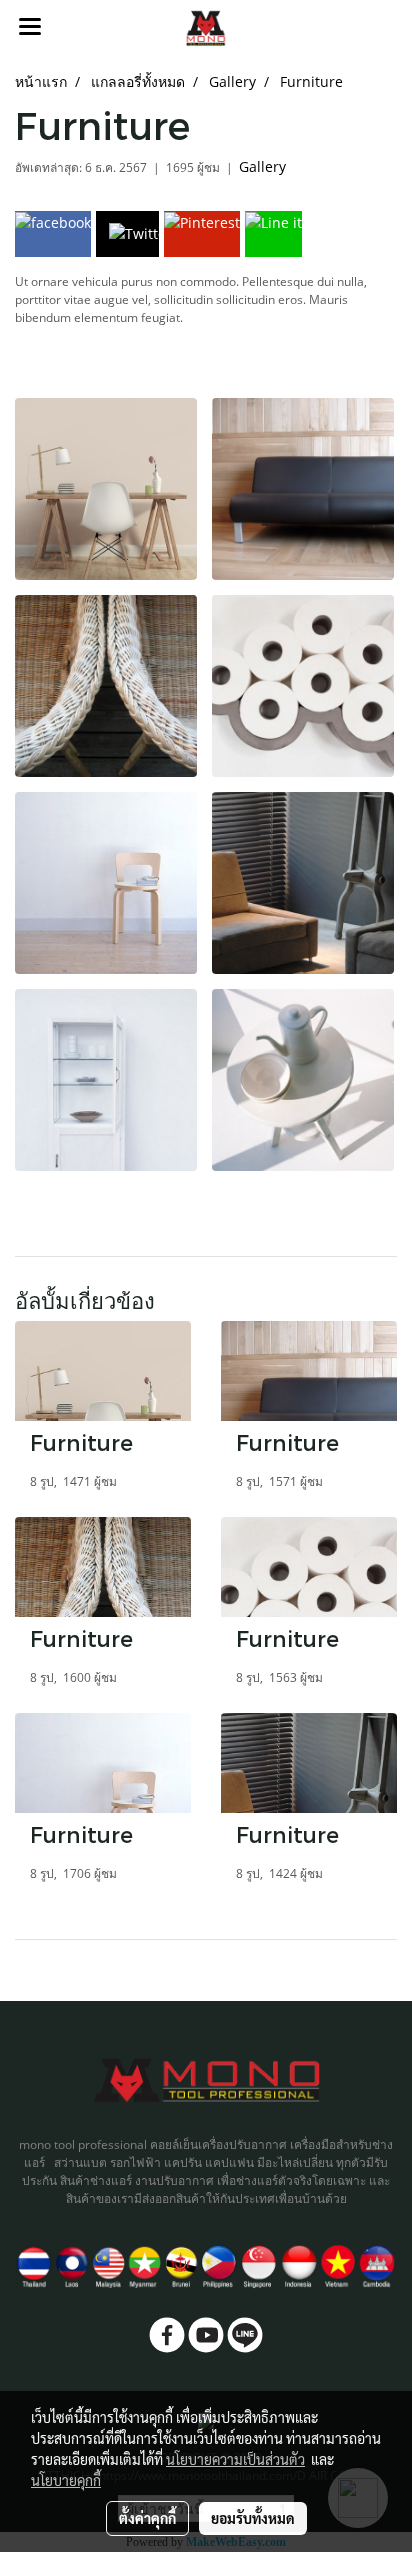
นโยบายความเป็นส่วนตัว (235, 2459)
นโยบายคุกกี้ (66, 2480)
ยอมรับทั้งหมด (253, 2518)
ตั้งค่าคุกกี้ (147, 2518)
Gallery (262, 166)
